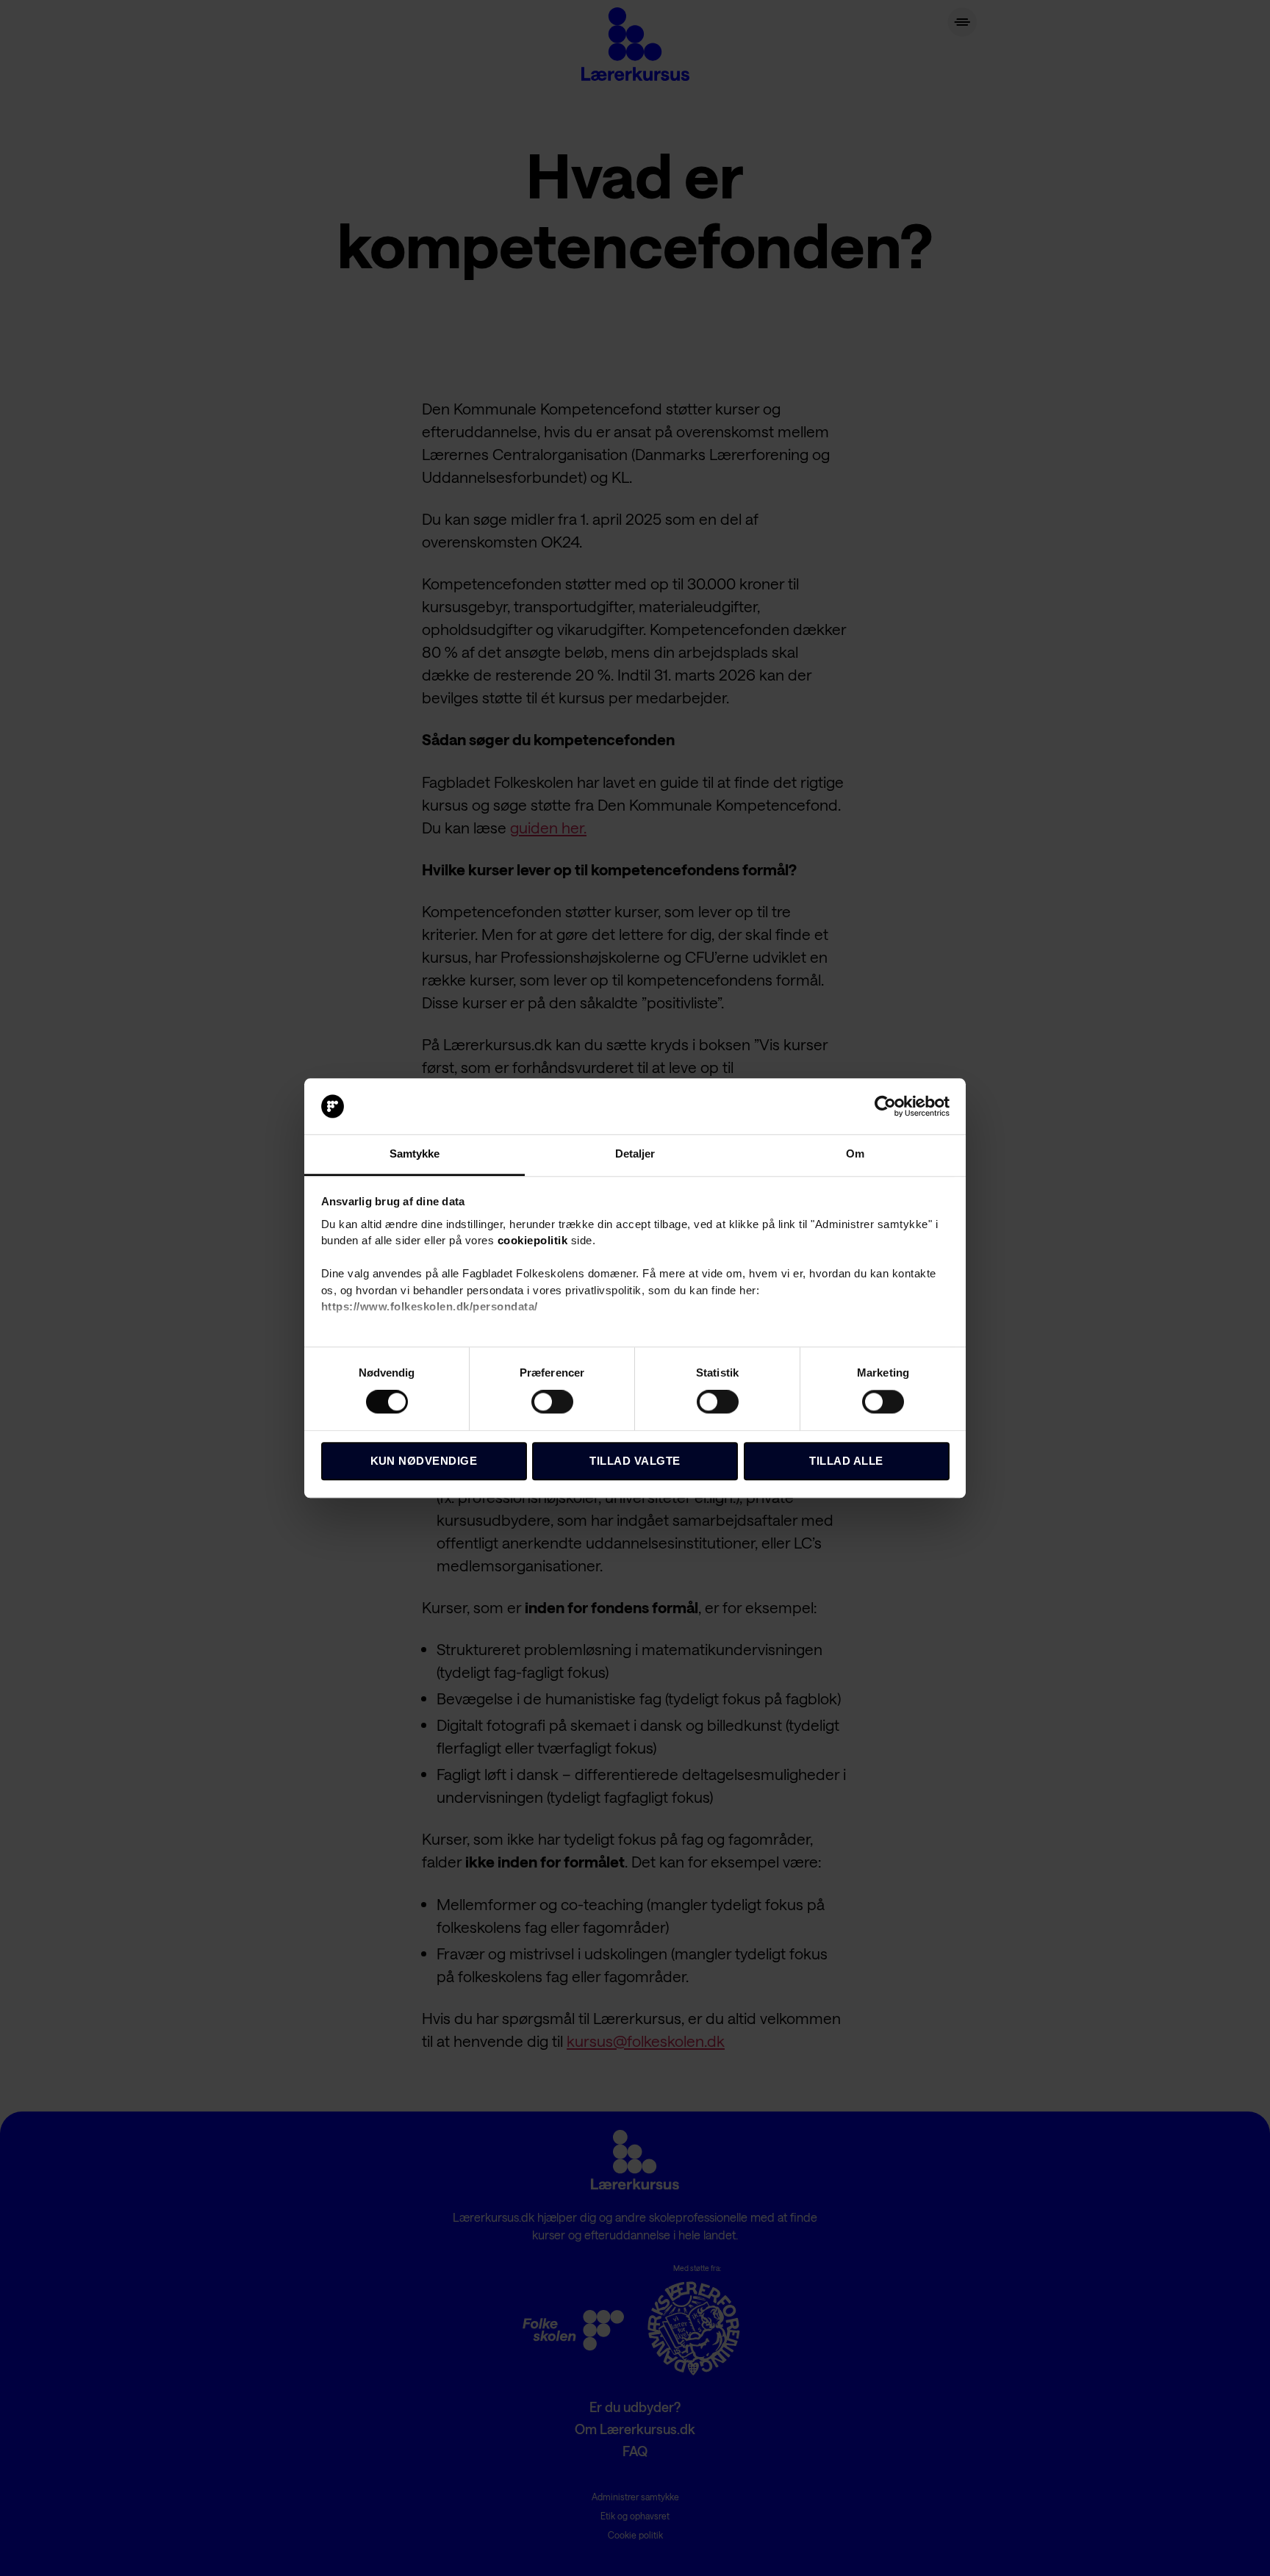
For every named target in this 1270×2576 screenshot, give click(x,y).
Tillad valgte (635, 1461)
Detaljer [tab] (635, 1154)
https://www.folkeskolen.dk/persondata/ (430, 1307)
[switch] (552, 1403)
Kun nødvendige (424, 1461)
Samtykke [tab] (415, 1154)
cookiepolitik (533, 1241)
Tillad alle (846, 1461)
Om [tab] (855, 1154)
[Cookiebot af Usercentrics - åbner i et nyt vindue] (885, 1106)
